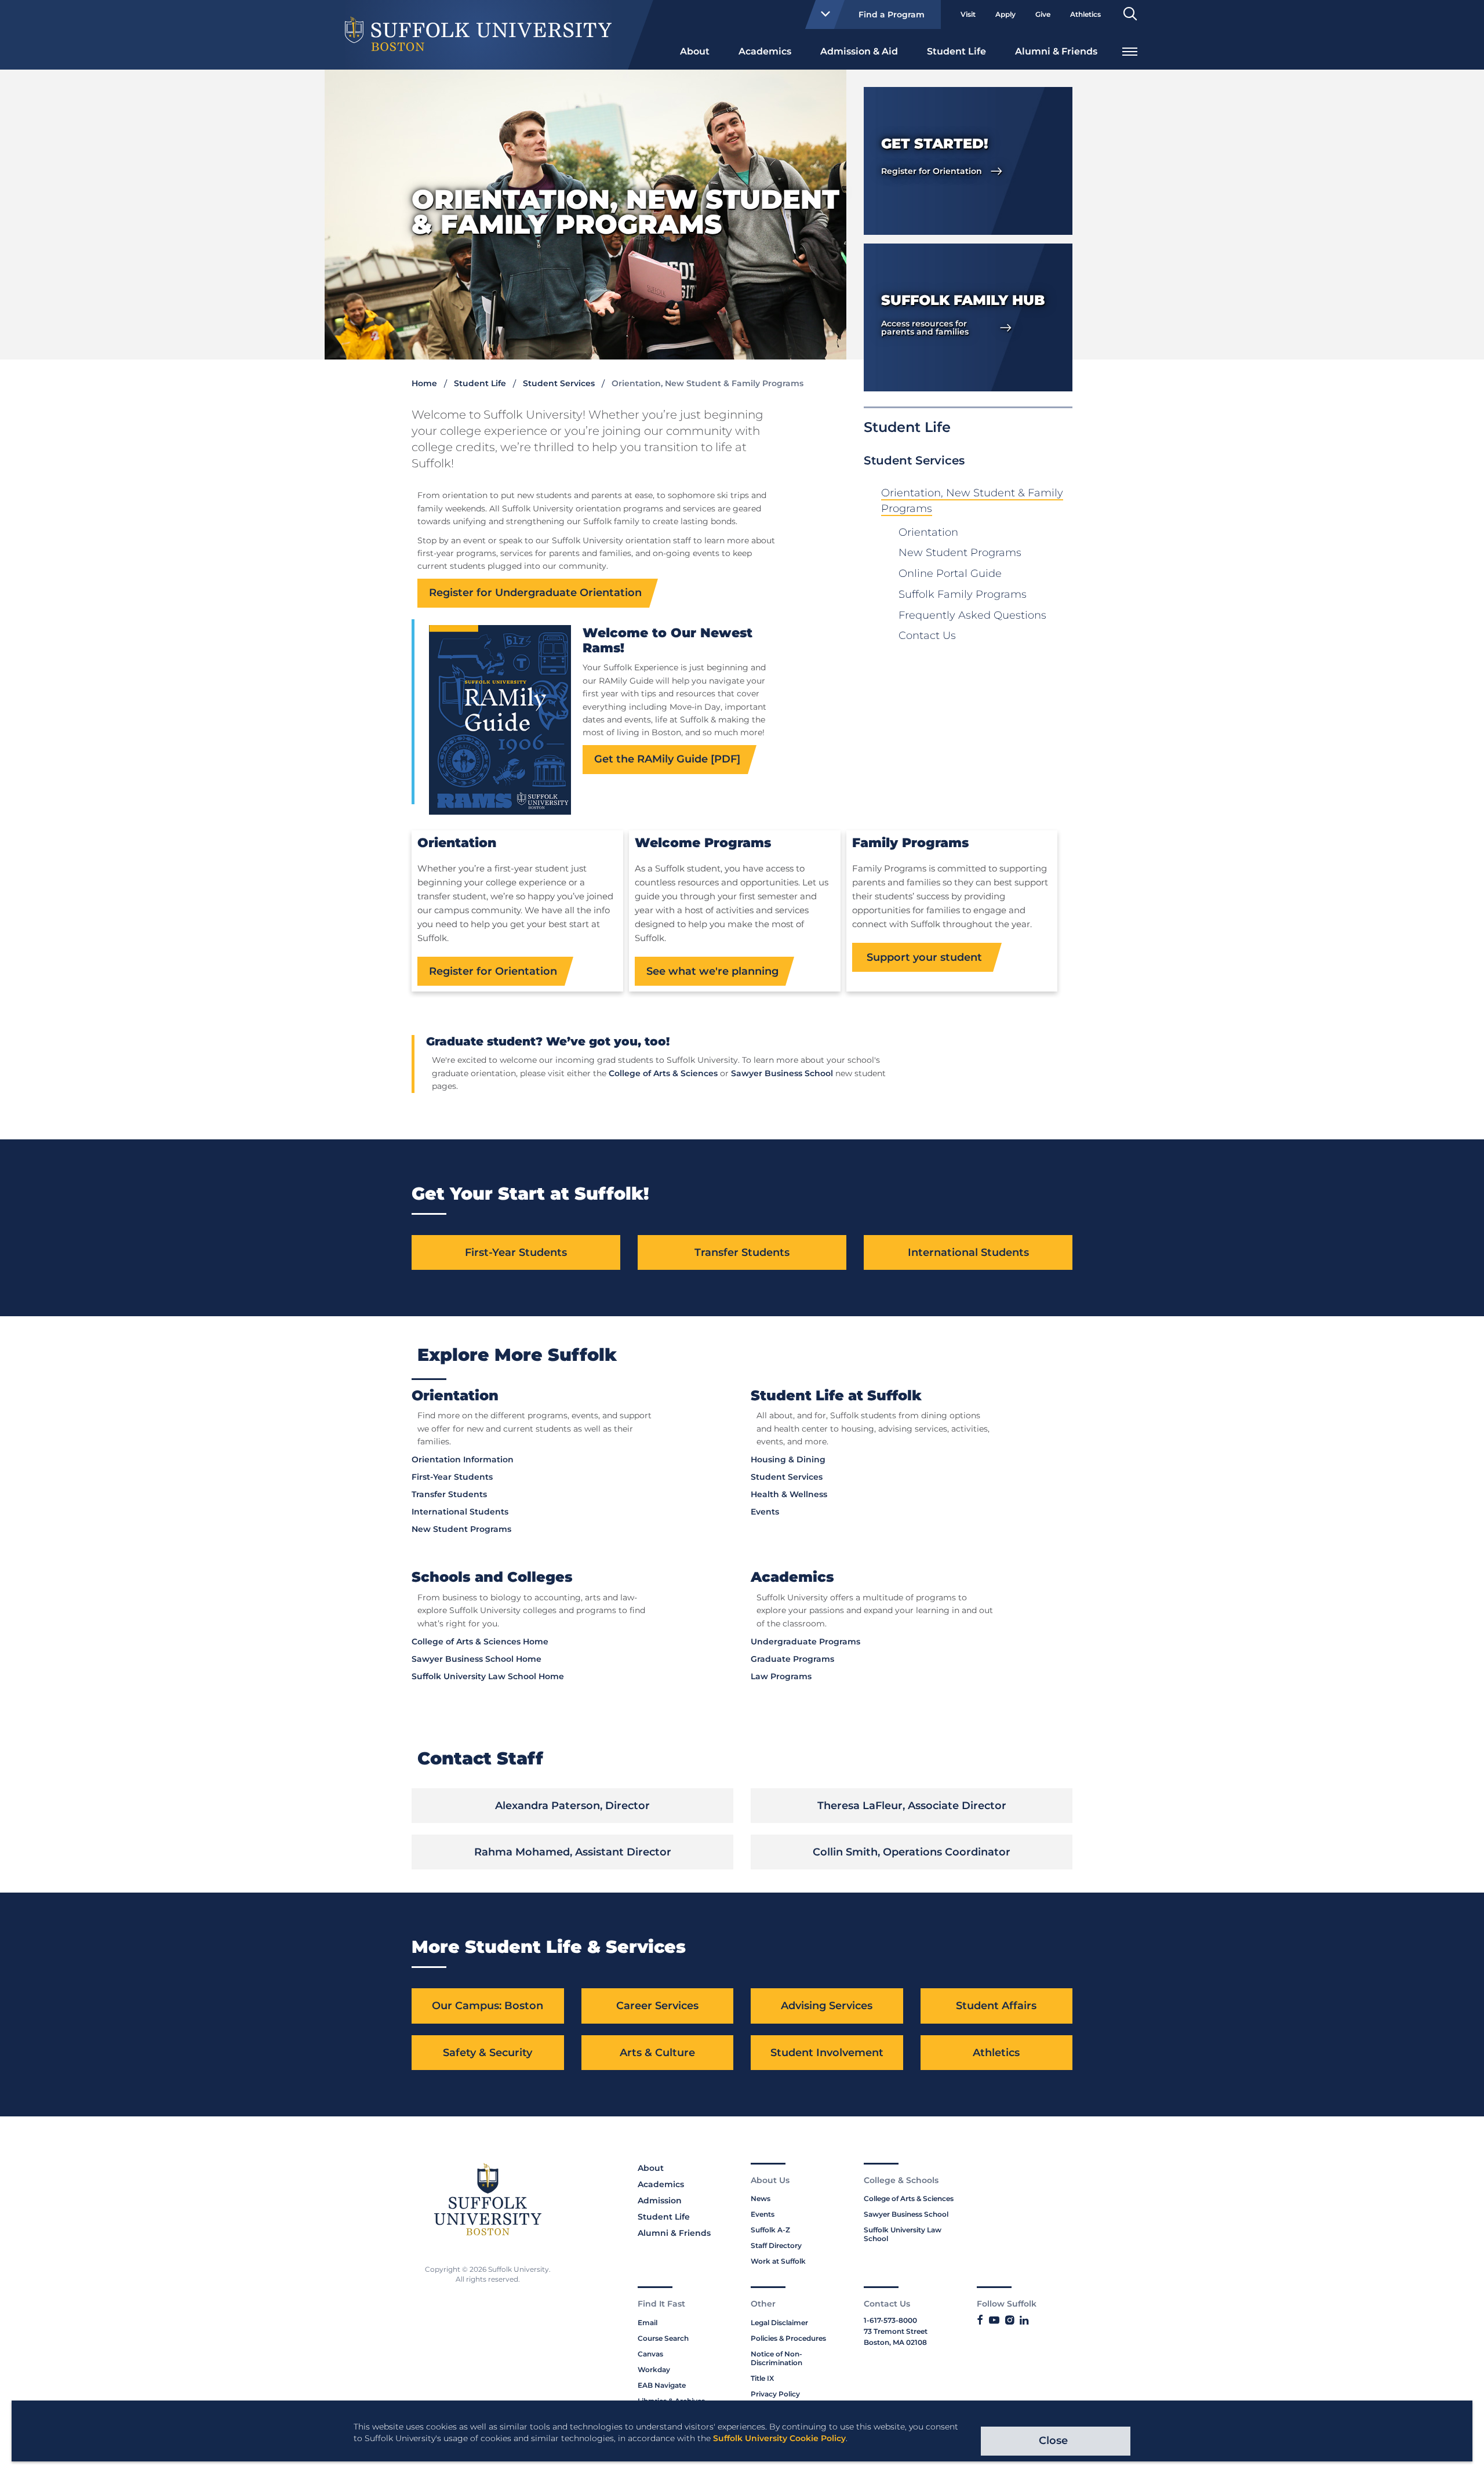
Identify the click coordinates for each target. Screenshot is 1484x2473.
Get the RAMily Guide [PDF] (667, 759)
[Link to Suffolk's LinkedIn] (1024, 2321)
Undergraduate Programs (805, 1642)
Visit (968, 14)
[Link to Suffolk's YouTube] (994, 2321)
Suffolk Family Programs (963, 594)
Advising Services (827, 2006)
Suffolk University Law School (903, 2234)
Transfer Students (742, 1252)
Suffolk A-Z (770, 2230)
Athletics (1085, 14)
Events (765, 1512)
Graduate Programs (792, 1659)
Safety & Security (488, 2053)
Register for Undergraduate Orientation (535, 593)
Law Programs (781, 1676)
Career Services (657, 2006)
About (695, 51)
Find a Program (892, 14)
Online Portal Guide (950, 573)
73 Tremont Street (896, 2331)
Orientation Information (463, 1459)
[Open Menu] (1130, 50)
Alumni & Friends (1056, 51)
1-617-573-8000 (890, 2320)
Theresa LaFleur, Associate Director (912, 1806)
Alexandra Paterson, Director (572, 1806)
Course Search (663, 2338)
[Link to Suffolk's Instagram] (1010, 2321)
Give (1043, 14)
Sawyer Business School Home (477, 1659)
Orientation (928, 532)
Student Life (956, 51)
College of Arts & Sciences (663, 1073)
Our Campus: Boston (488, 2006)
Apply (1005, 14)
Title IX (762, 2378)
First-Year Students (516, 1252)
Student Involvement (827, 2053)
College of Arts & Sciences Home (480, 1642)
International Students (968, 1252)
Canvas (650, 2354)
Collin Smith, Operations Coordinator (912, 1852)
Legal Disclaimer (779, 2323)
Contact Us (927, 636)
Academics (765, 51)
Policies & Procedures (788, 2338)
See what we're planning (712, 971)
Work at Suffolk (778, 2261)
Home (424, 383)
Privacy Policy (775, 2394)
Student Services (559, 383)
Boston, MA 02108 (895, 2342)
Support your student (924, 957)
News (761, 2198)
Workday (654, 2369)
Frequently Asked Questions (972, 615)
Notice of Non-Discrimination (776, 2358)
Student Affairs (996, 2006)
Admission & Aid (859, 51)
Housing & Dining (788, 1459)
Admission (660, 2200)
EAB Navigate (662, 2385)
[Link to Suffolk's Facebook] (980, 2321)
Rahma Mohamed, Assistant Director (573, 1852)
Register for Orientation (493, 971)
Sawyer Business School (782, 1073)
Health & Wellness (789, 1494)
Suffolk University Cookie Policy (779, 2438)
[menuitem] (695, 50)
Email (648, 2323)
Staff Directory (776, 2245)
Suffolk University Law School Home (488, 1676)
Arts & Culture (657, 2053)
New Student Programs (960, 553)
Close (1053, 2441)
